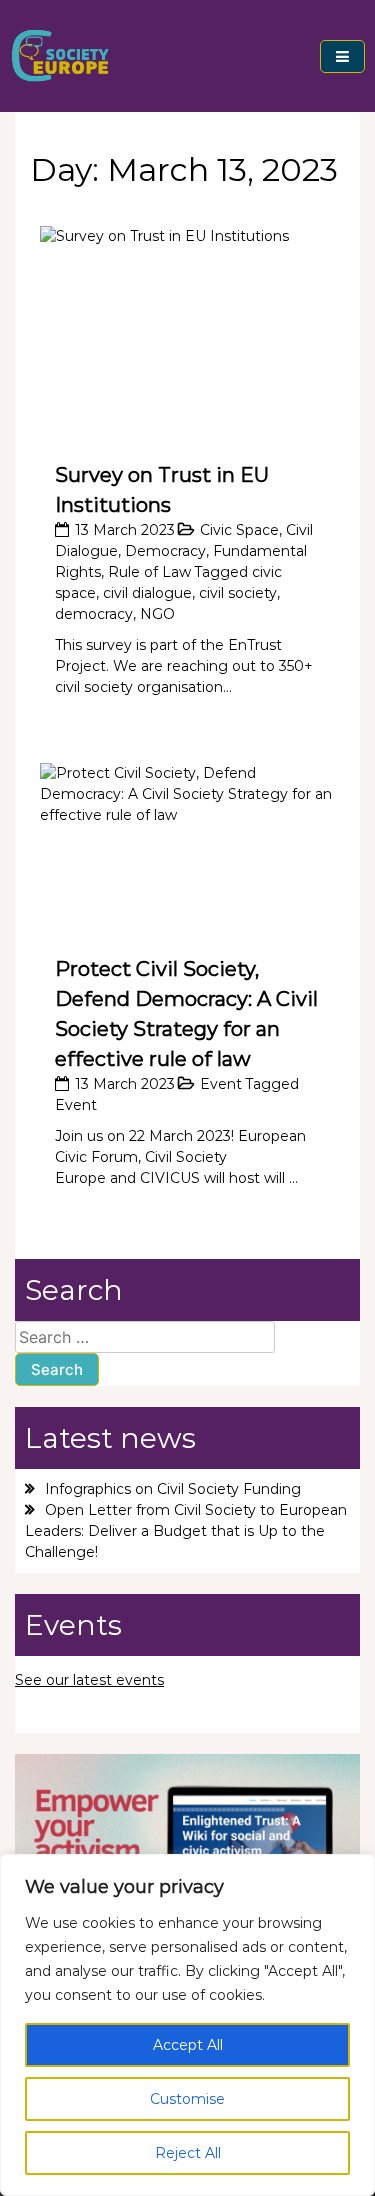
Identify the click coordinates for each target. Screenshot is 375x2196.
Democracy (165, 551)
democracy (94, 614)
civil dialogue (147, 593)
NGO (157, 614)
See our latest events (89, 1680)
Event (221, 1084)
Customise (187, 2099)
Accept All (188, 2045)
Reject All (188, 2153)
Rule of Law (149, 572)
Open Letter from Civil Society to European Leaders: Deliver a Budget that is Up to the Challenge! (186, 1531)
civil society (238, 593)
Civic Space (239, 530)
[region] (187, 2025)
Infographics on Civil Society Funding (173, 1489)
